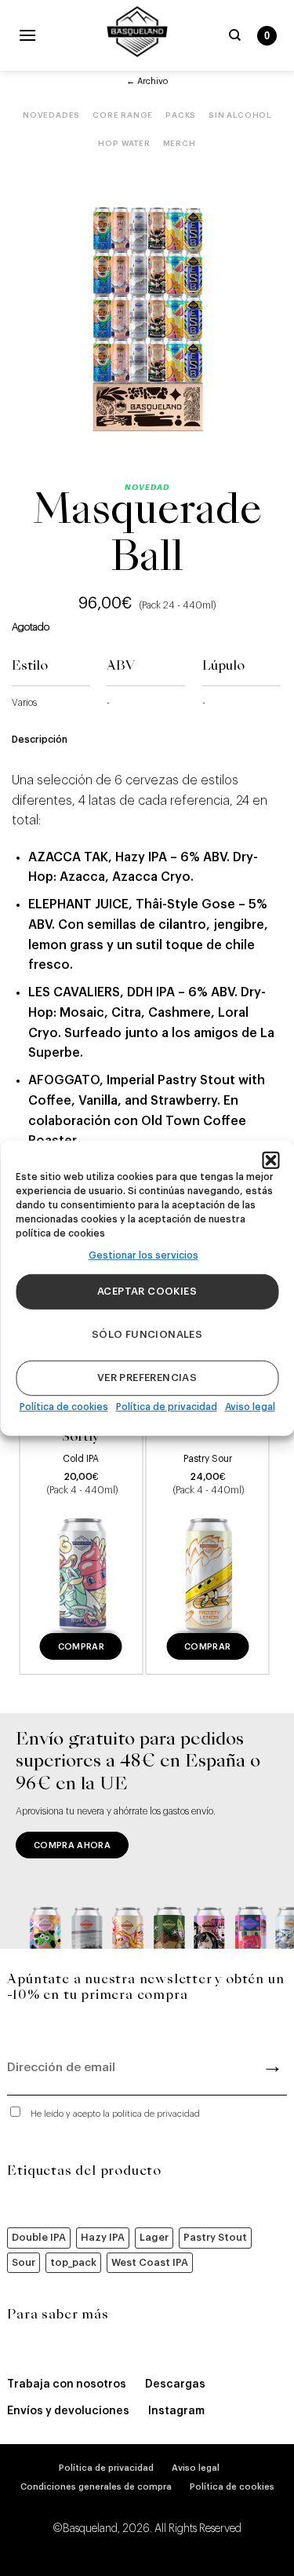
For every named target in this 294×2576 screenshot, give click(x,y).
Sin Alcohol (240, 115)
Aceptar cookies (147, 1291)
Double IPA (39, 2237)
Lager (154, 2237)
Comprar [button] (81, 1647)
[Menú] (27, 35)
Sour (24, 2262)
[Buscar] (235, 35)
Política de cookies (64, 1407)
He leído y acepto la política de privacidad (115, 2114)
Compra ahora (72, 1845)
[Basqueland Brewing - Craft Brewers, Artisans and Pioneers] (137, 31)
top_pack (73, 2262)
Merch (180, 144)
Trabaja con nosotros (67, 2384)
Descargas (175, 2384)
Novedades (51, 115)
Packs (181, 115)
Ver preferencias (147, 1378)
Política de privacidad (167, 1407)
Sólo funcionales (147, 1334)
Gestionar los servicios (143, 1255)
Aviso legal (250, 1407)
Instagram (176, 2411)
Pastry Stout (215, 2237)
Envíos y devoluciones (68, 2411)
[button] (270, 1160)
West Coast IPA (150, 2262)
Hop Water (124, 144)
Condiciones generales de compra (96, 2487)
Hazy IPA (103, 2237)
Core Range (123, 115)
